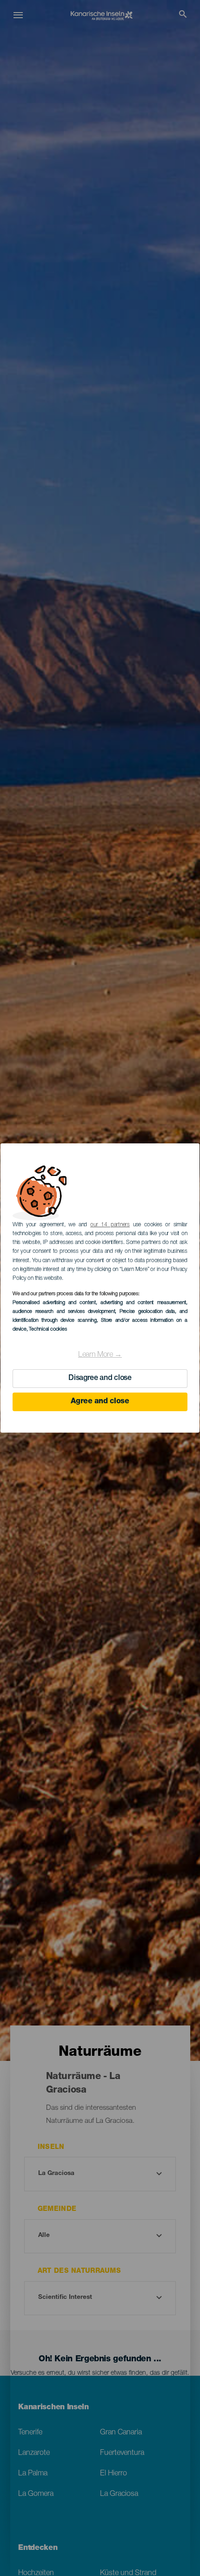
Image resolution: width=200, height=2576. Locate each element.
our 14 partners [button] (110, 1225)
